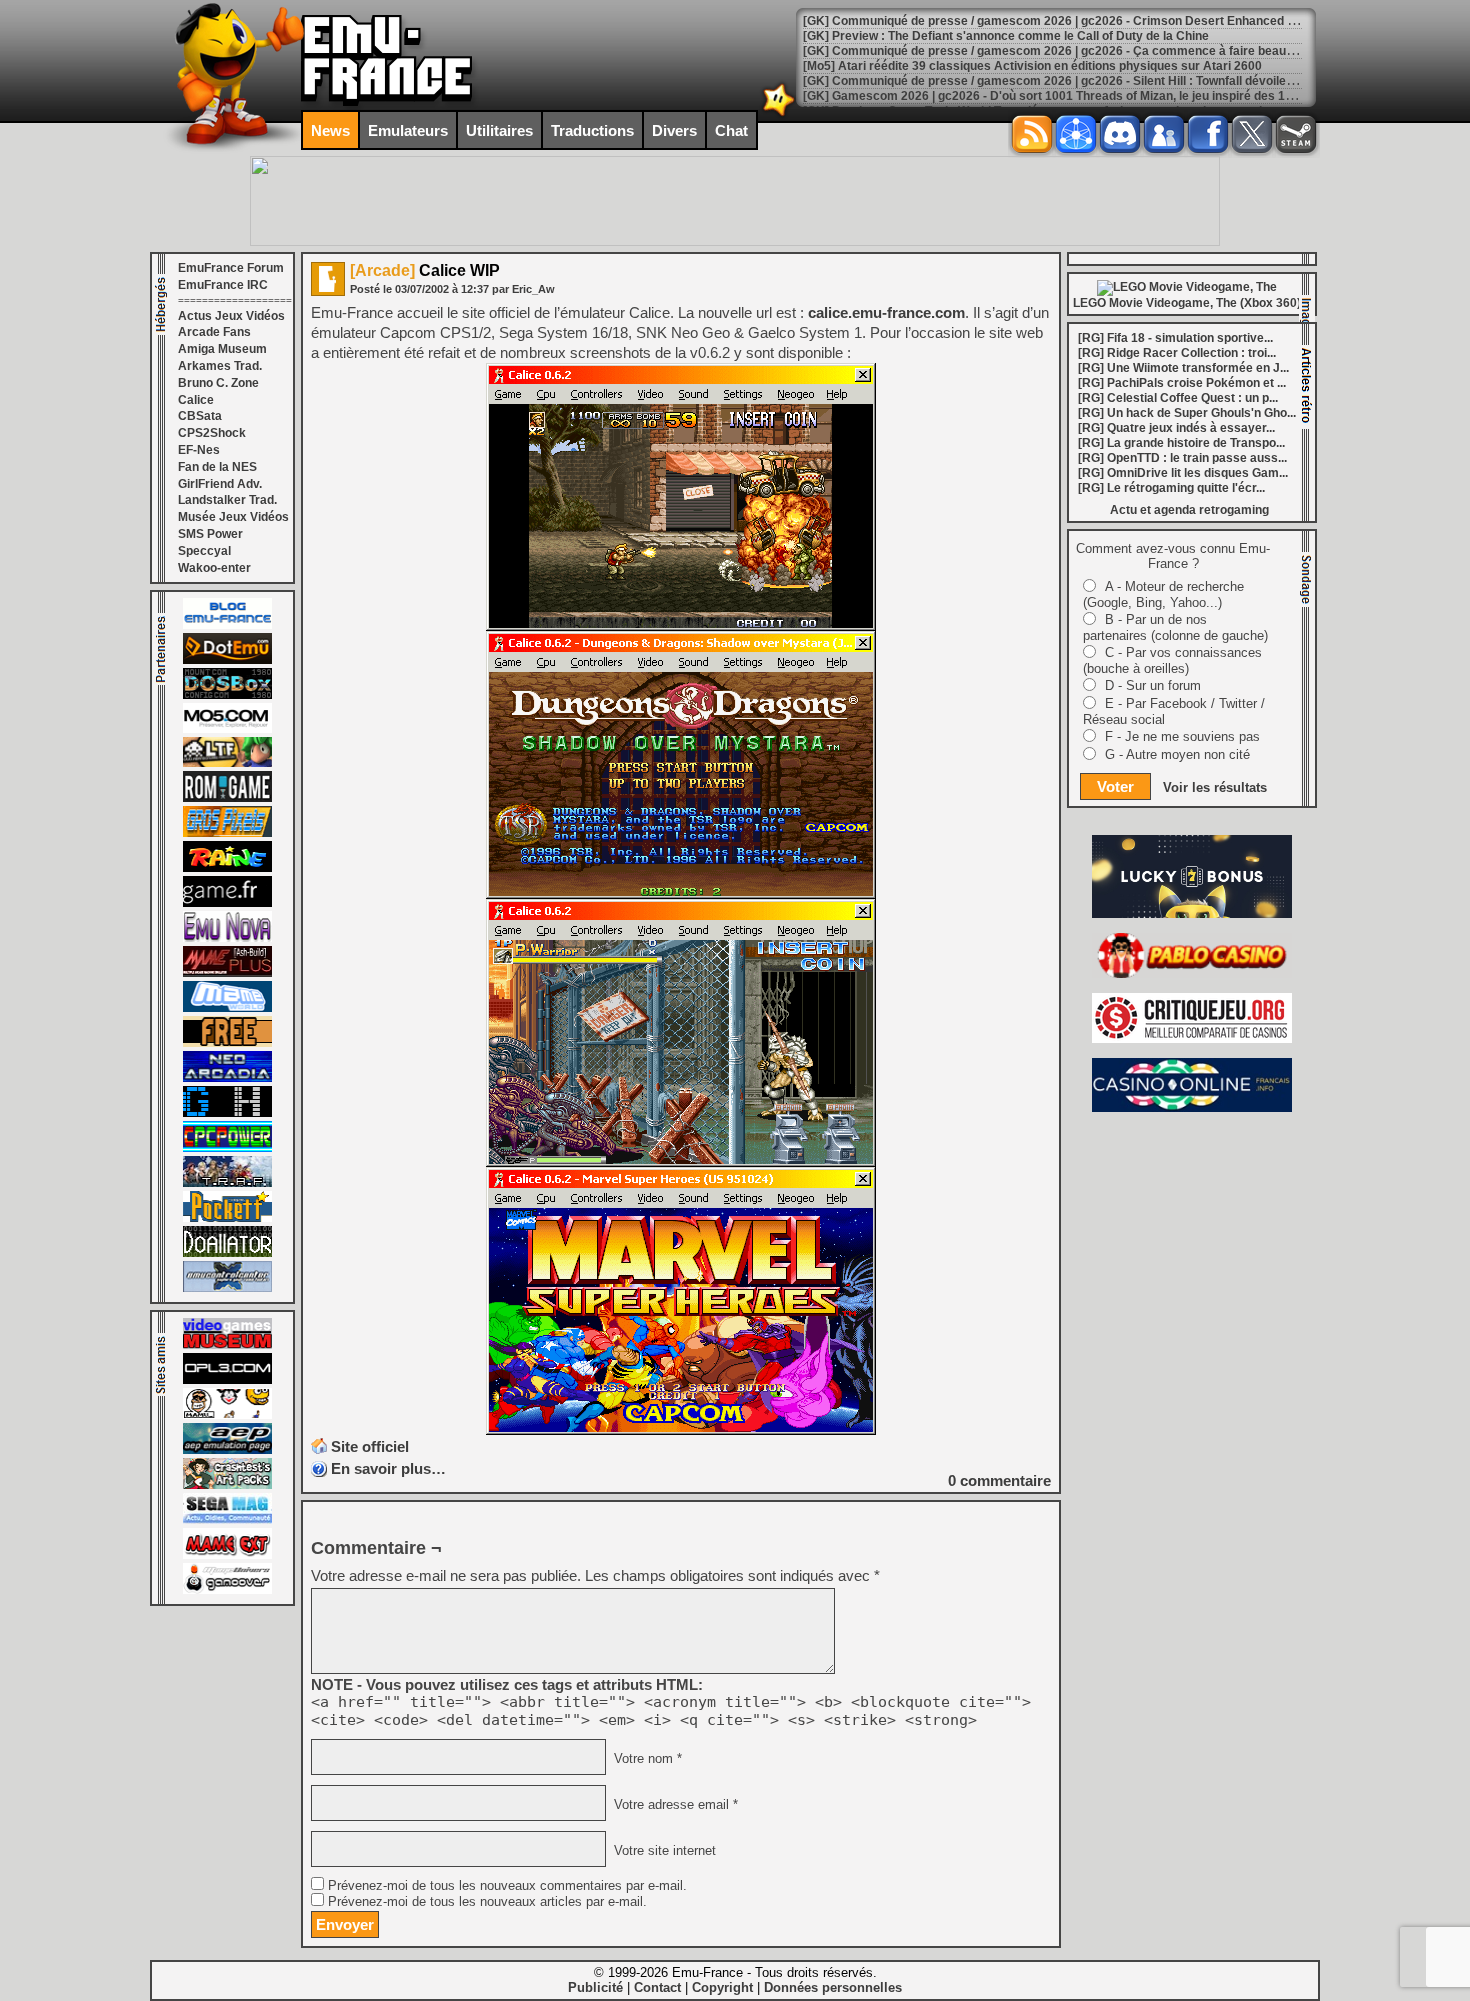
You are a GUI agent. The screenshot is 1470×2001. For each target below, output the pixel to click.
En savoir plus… (388, 1468)
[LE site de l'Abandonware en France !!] (227, 763)
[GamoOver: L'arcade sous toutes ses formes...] (227, 1590)
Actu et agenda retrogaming (1189, 510)
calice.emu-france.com (886, 312)
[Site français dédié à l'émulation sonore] (227, 1380)
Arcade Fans (214, 332)
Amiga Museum (222, 349)
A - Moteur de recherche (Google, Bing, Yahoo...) (1163, 594)
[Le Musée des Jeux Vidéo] (227, 1345)
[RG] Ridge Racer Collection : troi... (1177, 353)
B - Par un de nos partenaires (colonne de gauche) (1175, 627)
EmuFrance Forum (231, 268)
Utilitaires (499, 130)
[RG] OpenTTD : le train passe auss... (1182, 458)
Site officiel (370, 1446)
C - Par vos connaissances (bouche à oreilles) (1172, 660)
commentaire (999, 1480)
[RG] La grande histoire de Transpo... (1181, 443)
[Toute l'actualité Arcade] (227, 1078)
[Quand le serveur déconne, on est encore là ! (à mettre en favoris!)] (227, 625)
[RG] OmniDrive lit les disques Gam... (1183, 473)
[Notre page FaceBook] (1208, 134)
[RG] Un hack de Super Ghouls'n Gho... (1187, 413)
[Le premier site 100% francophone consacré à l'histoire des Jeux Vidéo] (227, 833)
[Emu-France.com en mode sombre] (779, 114)
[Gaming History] (227, 1113)
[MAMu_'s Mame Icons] (227, 1415)
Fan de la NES (217, 467)
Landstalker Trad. (227, 500)
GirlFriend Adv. (220, 484)
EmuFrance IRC (223, 285)
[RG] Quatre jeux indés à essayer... (1176, 428)
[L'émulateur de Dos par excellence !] (227, 695)
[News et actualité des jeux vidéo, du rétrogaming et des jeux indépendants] (227, 798)
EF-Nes (199, 450)
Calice (196, 400)
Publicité (595, 1987)
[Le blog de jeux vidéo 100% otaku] (227, 903)
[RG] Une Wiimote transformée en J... (1183, 368)
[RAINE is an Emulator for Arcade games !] (227, 868)
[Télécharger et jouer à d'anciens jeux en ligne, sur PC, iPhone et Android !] (227, 660)
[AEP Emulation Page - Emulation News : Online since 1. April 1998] (227, 1450)
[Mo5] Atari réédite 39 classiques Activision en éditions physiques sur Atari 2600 (1032, 66)
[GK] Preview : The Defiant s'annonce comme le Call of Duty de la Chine (1006, 36)
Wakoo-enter (214, 568)
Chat (731, 130)
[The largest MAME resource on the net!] (227, 1008)
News (330, 130)
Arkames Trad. (220, 366)
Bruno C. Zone (218, 383)
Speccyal (204, 551)
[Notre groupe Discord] (1120, 134)
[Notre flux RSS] (1032, 134)
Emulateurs (408, 130)
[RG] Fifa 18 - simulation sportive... (1175, 338)
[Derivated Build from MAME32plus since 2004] (227, 973)
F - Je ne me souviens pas (1182, 736)
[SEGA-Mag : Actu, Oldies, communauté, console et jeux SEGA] (227, 1520)
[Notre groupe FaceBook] (1164, 134)
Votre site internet (663, 1851)
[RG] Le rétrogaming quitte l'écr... (1171, 488)
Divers (674, 130)
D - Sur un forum (1153, 685)
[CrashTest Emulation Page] (227, 1485)
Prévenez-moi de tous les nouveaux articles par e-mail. (487, 1902)
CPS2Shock (212, 433)
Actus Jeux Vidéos (231, 316)
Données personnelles (833, 1987)
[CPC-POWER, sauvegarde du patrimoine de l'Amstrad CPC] (227, 1148)
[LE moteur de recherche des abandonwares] (227, 1043)
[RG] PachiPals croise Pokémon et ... (1182, 383)
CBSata (200, 416)
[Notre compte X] (1252, 134)
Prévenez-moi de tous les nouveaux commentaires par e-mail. (507, 1886)
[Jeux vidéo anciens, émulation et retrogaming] (227, 938)
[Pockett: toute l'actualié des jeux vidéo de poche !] (227, 1218)
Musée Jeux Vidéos (233, 517)
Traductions (592, 130)
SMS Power (210, 534)
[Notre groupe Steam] (1296, 134)
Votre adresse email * (674, 1805)
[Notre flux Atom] (1076, 134)
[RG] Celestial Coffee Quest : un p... (1178, 398)
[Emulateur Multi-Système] (227, 1253)
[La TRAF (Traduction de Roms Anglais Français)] (227, 1183)
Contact (657, 1987)
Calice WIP (425, 270)
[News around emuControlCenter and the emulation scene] (227, 1288)
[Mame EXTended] (227, 1555)
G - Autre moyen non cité (1177, 754)
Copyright (722, 1987)
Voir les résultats (1215, 787)
